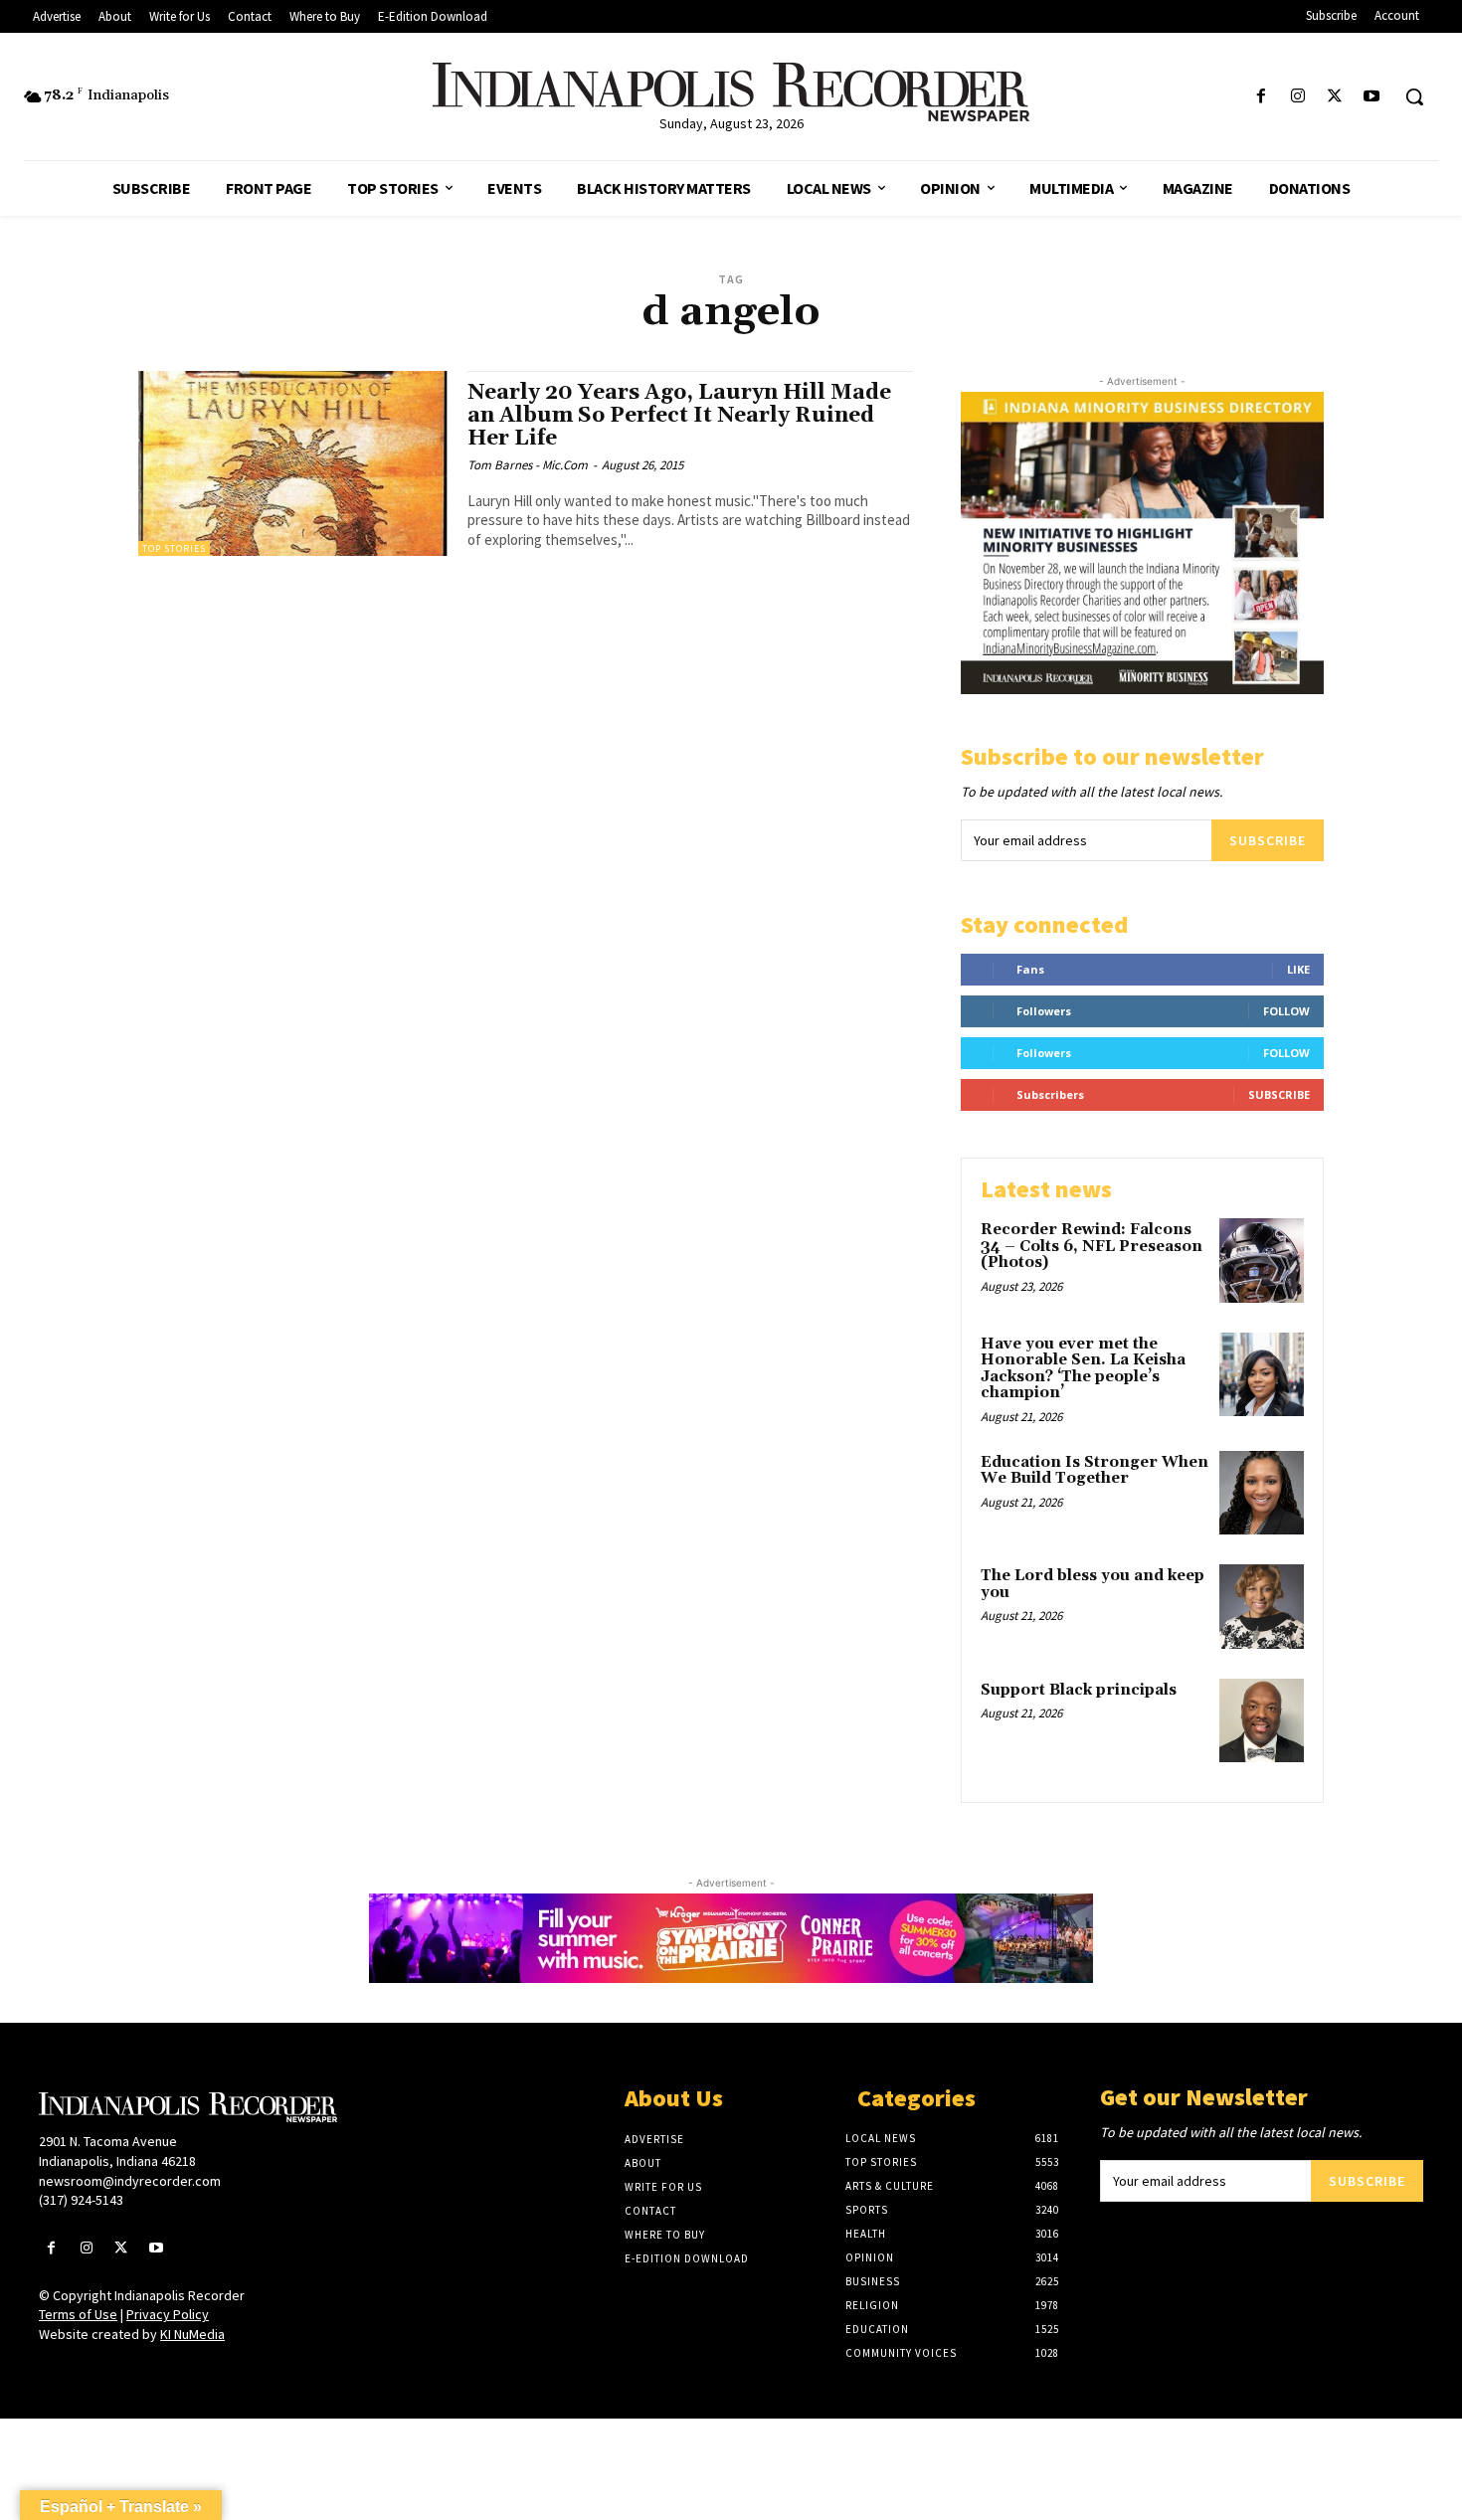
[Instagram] (1297, 97)
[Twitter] (1335, 97)
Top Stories (174, 548)
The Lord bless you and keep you (1093, 1584)
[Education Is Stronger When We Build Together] (1262, 1493)
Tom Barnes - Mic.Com (528, 465)
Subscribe (1268, 840)
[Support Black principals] (1262, 1721)
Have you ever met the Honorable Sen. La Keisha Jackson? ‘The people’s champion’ (1083, 1369)
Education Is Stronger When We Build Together (1095, 1471)
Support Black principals (1079, 1690)
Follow (1286, 1011)
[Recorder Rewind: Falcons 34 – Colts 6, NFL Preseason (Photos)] (1262, 1260)
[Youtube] (1372, 97)
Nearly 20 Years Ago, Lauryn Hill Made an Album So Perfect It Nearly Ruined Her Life (679, 416)
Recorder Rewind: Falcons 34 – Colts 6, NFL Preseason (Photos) (1092, 1246)
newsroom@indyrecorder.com (130, 2181)
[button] (1414, 96)
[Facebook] (1261, 97)
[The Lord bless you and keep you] (1262, 1607)
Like (1298, 969)
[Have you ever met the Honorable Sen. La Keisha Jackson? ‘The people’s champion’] (1262, 1375)
